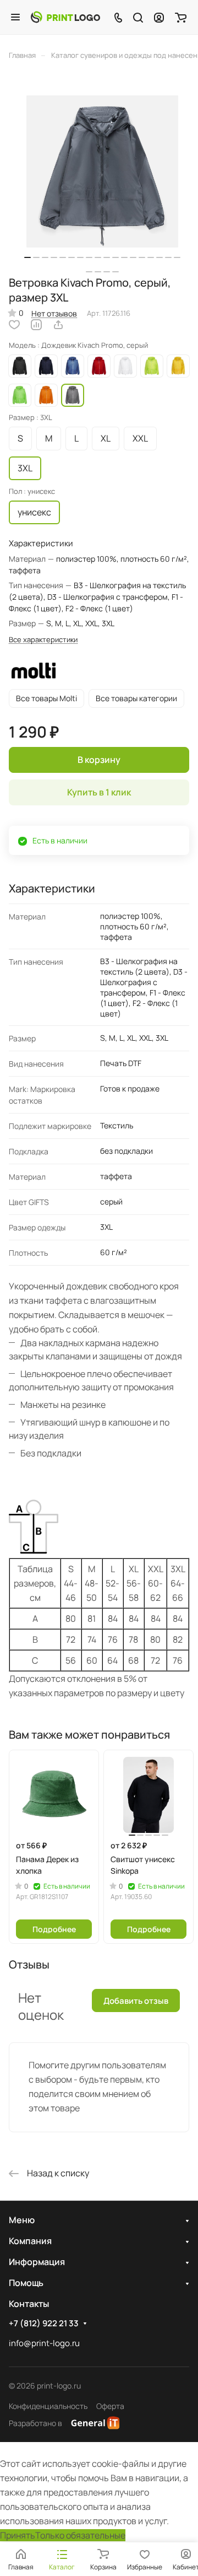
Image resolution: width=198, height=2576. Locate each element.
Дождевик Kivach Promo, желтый (178, 366)
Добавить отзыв (136, 2001)
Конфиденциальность (48, 2406)
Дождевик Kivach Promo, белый (125, 366)
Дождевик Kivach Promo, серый (73, 395)
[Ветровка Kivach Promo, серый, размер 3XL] (102, 171)
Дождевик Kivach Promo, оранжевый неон (46, 395)
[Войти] (159, 17)
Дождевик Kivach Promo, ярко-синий (73, 366)
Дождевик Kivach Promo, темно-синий (46, 366)
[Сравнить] (36, 325)
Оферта (110, 2406)
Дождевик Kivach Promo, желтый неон (152, 366)
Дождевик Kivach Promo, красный (99, 366)
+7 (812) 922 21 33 (44, 2324)
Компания (30, 2241)
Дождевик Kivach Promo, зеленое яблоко (20, 395)
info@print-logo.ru (44, 2343)
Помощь (26, 2283)
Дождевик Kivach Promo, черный (20, 366)
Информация (37, 2262)
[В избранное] (14, 325)
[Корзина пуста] (181, 17)
